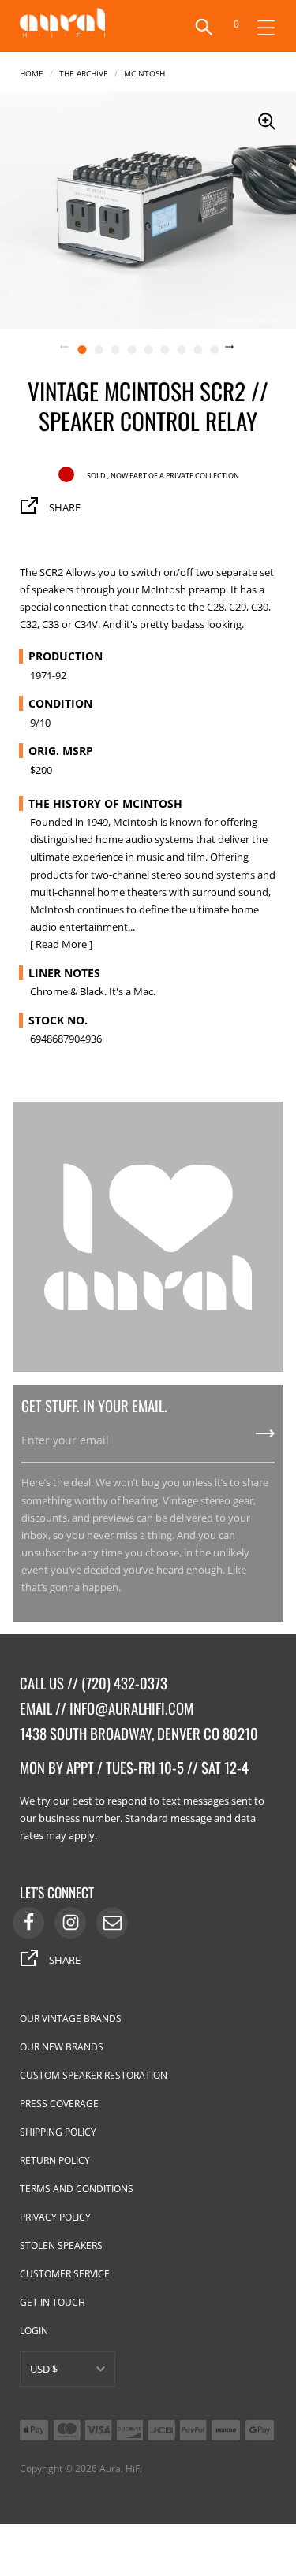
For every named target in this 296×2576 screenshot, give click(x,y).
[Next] (238, 348)
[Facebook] (28, 1923)
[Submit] (265, 1439)
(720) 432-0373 (124, 1683)
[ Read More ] (61, 944)
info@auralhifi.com (131, 1708)
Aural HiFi (121, 2468)
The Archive (84, 72)
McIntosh (144, 72)
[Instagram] (70, 1923)
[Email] (112, 1923)
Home (32, 72)
